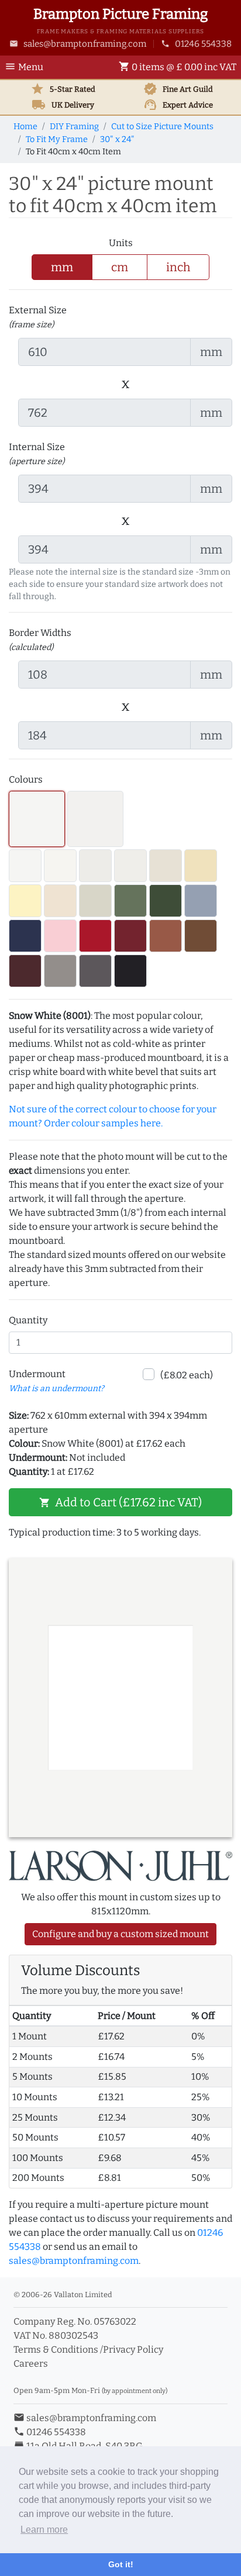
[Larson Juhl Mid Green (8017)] (130, 901)
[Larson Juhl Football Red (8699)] (95, 936)
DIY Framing (74, 127)
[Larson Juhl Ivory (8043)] (166, 866)
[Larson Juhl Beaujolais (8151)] (130, 936)
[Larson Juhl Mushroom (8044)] (60, 901)
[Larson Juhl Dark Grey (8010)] (95, 971)
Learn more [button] (44, 2530)
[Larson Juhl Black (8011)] (130, 971)
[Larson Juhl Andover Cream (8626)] (201, 866)
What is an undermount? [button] (56, 1389)
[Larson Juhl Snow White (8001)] (37, 819)
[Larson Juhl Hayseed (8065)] (95, 866)
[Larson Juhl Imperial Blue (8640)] (25, 936)
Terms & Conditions (56, 2349)
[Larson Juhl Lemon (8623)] (25, 901)
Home (25, 127)
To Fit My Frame (57, 139)
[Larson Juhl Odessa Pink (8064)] (60, 936)
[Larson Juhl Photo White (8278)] (25, 866)
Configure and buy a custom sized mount (120, 1934)
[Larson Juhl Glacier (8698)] (60, 866)
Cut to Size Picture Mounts (162, 127)
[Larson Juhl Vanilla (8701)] (130, 866)
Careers (31, 2364)
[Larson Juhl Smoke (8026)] (60, 971)
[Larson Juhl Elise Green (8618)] (95, 901)
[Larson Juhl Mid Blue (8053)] (201, 901)
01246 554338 (196, 44)
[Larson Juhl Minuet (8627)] (95, 819)
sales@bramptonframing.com (78, 44)
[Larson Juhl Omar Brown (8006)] (201, 936)
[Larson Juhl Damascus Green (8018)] (166, 901)
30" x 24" (117, 139)
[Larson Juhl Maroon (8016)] (25, 971)
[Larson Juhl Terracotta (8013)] (166, 936)
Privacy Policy (133, 2349)
